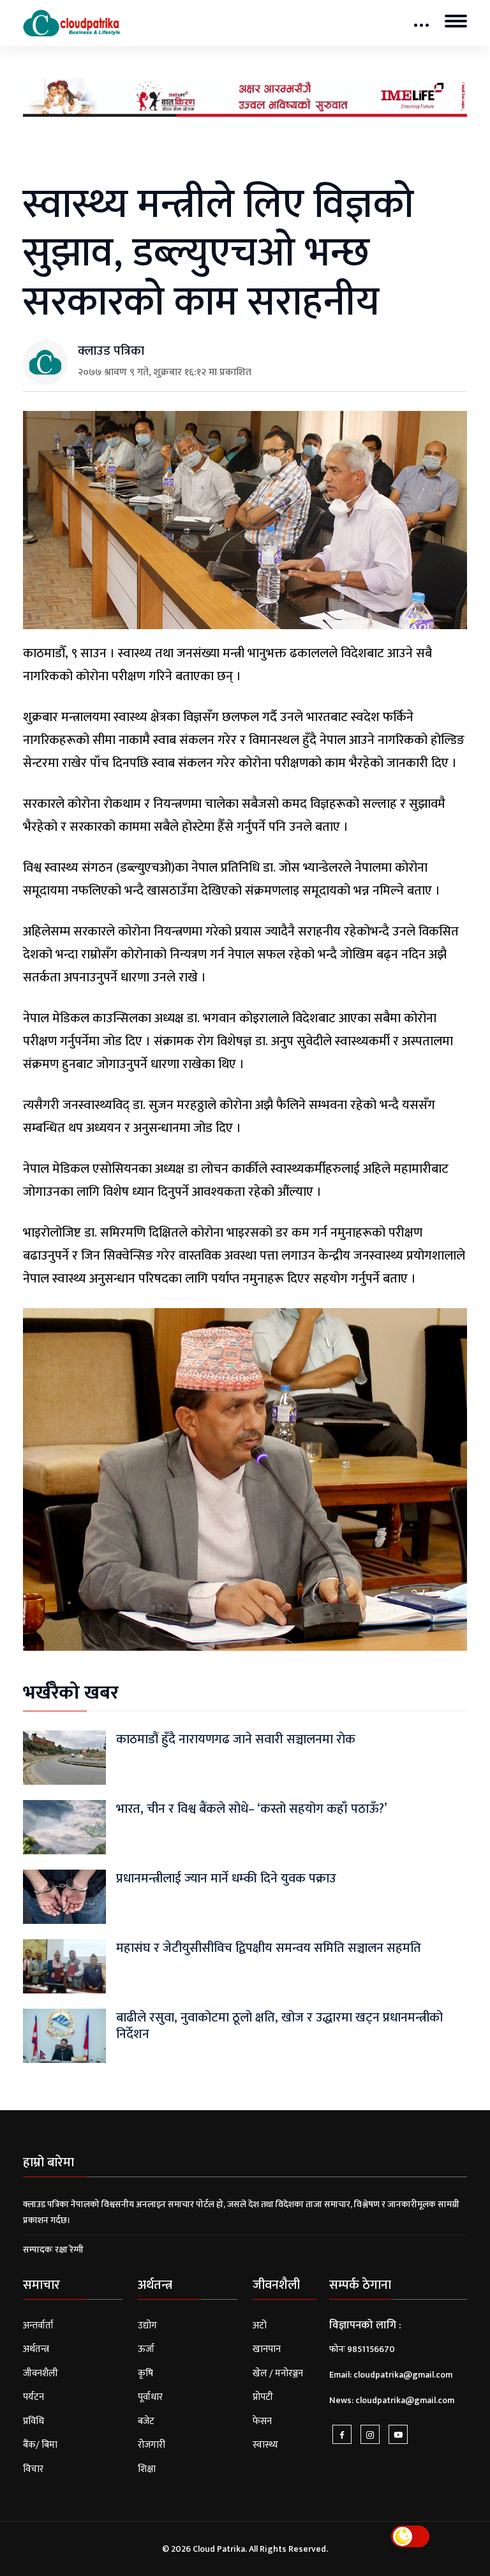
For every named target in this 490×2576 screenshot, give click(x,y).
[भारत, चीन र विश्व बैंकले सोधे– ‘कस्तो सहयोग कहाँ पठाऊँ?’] (64, 1827)
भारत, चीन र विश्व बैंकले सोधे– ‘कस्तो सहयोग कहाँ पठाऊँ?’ (251, 1809)
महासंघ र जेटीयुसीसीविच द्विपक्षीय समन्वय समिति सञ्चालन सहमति (269, 1948)
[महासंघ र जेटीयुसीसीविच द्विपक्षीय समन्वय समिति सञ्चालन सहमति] (64, 1966)
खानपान (267, 2349)
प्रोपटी (263, 2397)
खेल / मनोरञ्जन (278, 2373)
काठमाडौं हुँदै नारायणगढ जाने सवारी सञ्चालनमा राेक (236, 1739)
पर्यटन (33, 2397)
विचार (33, 2469)
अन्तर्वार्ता (38, 2326)
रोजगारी (152, 2445)
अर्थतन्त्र (36, 2349)
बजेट (146, 2421)
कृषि (145, 2373)
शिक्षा (147, 2469)
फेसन (262, 2421)
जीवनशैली (41, 2373)
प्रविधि (33, 2421)
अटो (260, 2326)
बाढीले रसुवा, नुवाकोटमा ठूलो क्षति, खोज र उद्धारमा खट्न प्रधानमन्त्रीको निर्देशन (279, 2026)
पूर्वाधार (150, 2397)
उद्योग (147, 2326)
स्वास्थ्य (265, 2445)
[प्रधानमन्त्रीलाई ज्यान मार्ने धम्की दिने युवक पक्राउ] (64, 1896)
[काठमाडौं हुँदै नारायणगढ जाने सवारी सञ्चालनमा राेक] (64, 1757)
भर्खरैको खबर (71, 1693)
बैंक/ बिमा (40, 2445)
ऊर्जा (146, 2349)
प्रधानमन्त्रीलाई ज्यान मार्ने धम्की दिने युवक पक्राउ (226, 1879)
